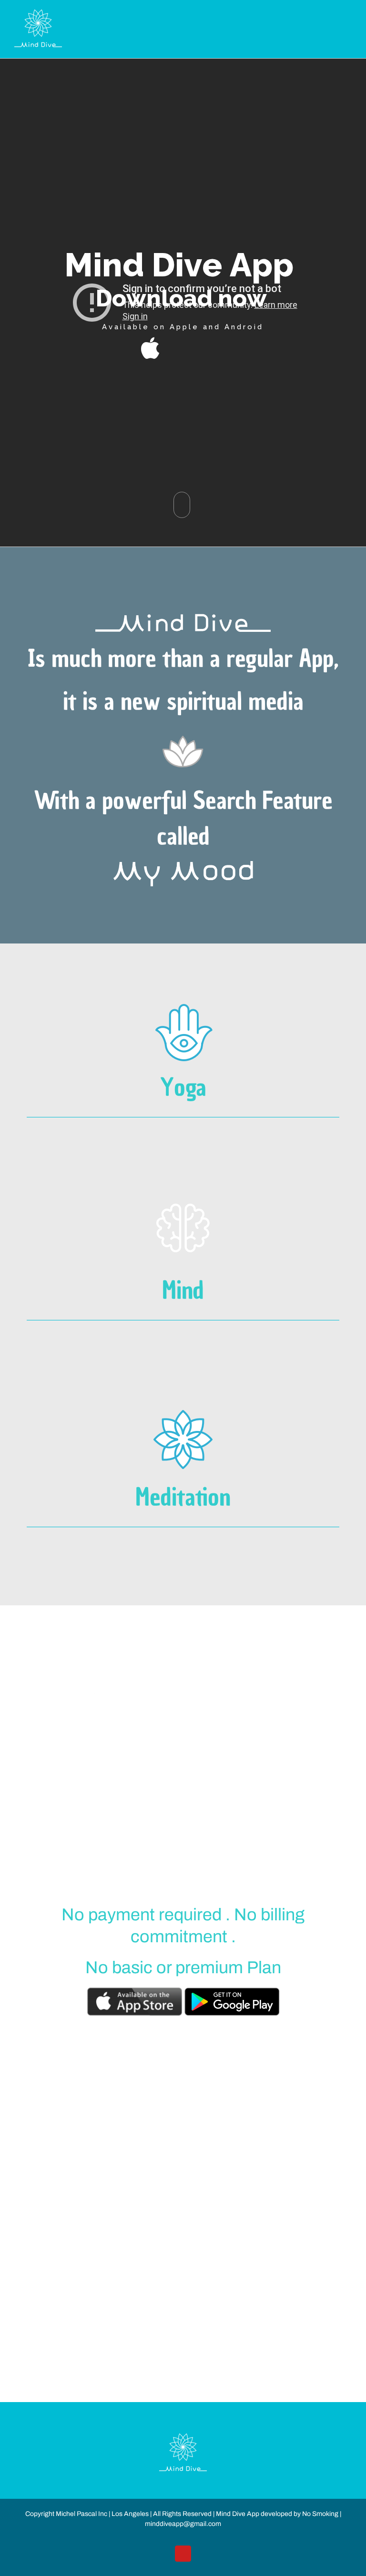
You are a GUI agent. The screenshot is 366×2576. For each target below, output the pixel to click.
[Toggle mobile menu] (348, 15)
